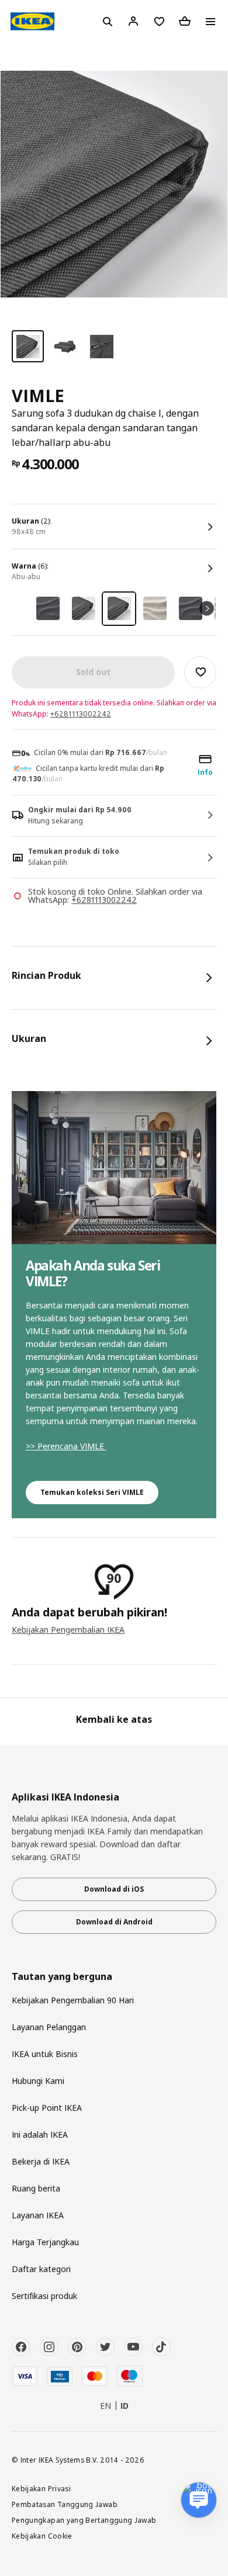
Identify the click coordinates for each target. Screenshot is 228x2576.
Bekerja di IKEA (41, 2161)
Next (207, 609)
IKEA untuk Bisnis (45, 2054)
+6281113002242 (81, 714)
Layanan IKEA (38, 2215)
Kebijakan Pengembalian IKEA (68, 1630)
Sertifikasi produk (44, 2296)
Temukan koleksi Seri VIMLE (92, 1492)
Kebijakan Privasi (41, 2488)
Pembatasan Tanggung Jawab (65, 2504)
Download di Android (114, 1922)
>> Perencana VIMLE (66, 1446)
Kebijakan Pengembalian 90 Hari (73, 2000)
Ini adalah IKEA (40, 2134)
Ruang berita (36, 2188)
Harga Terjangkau (45, 2242)
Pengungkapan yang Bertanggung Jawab (84, 2520)
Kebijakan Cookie (42, 2536)
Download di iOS (114, 1889)
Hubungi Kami (38, 2081)
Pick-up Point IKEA (47, 2108)
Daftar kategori (41, 2269)
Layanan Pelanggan (49, 2027)
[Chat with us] (199, 2500)
